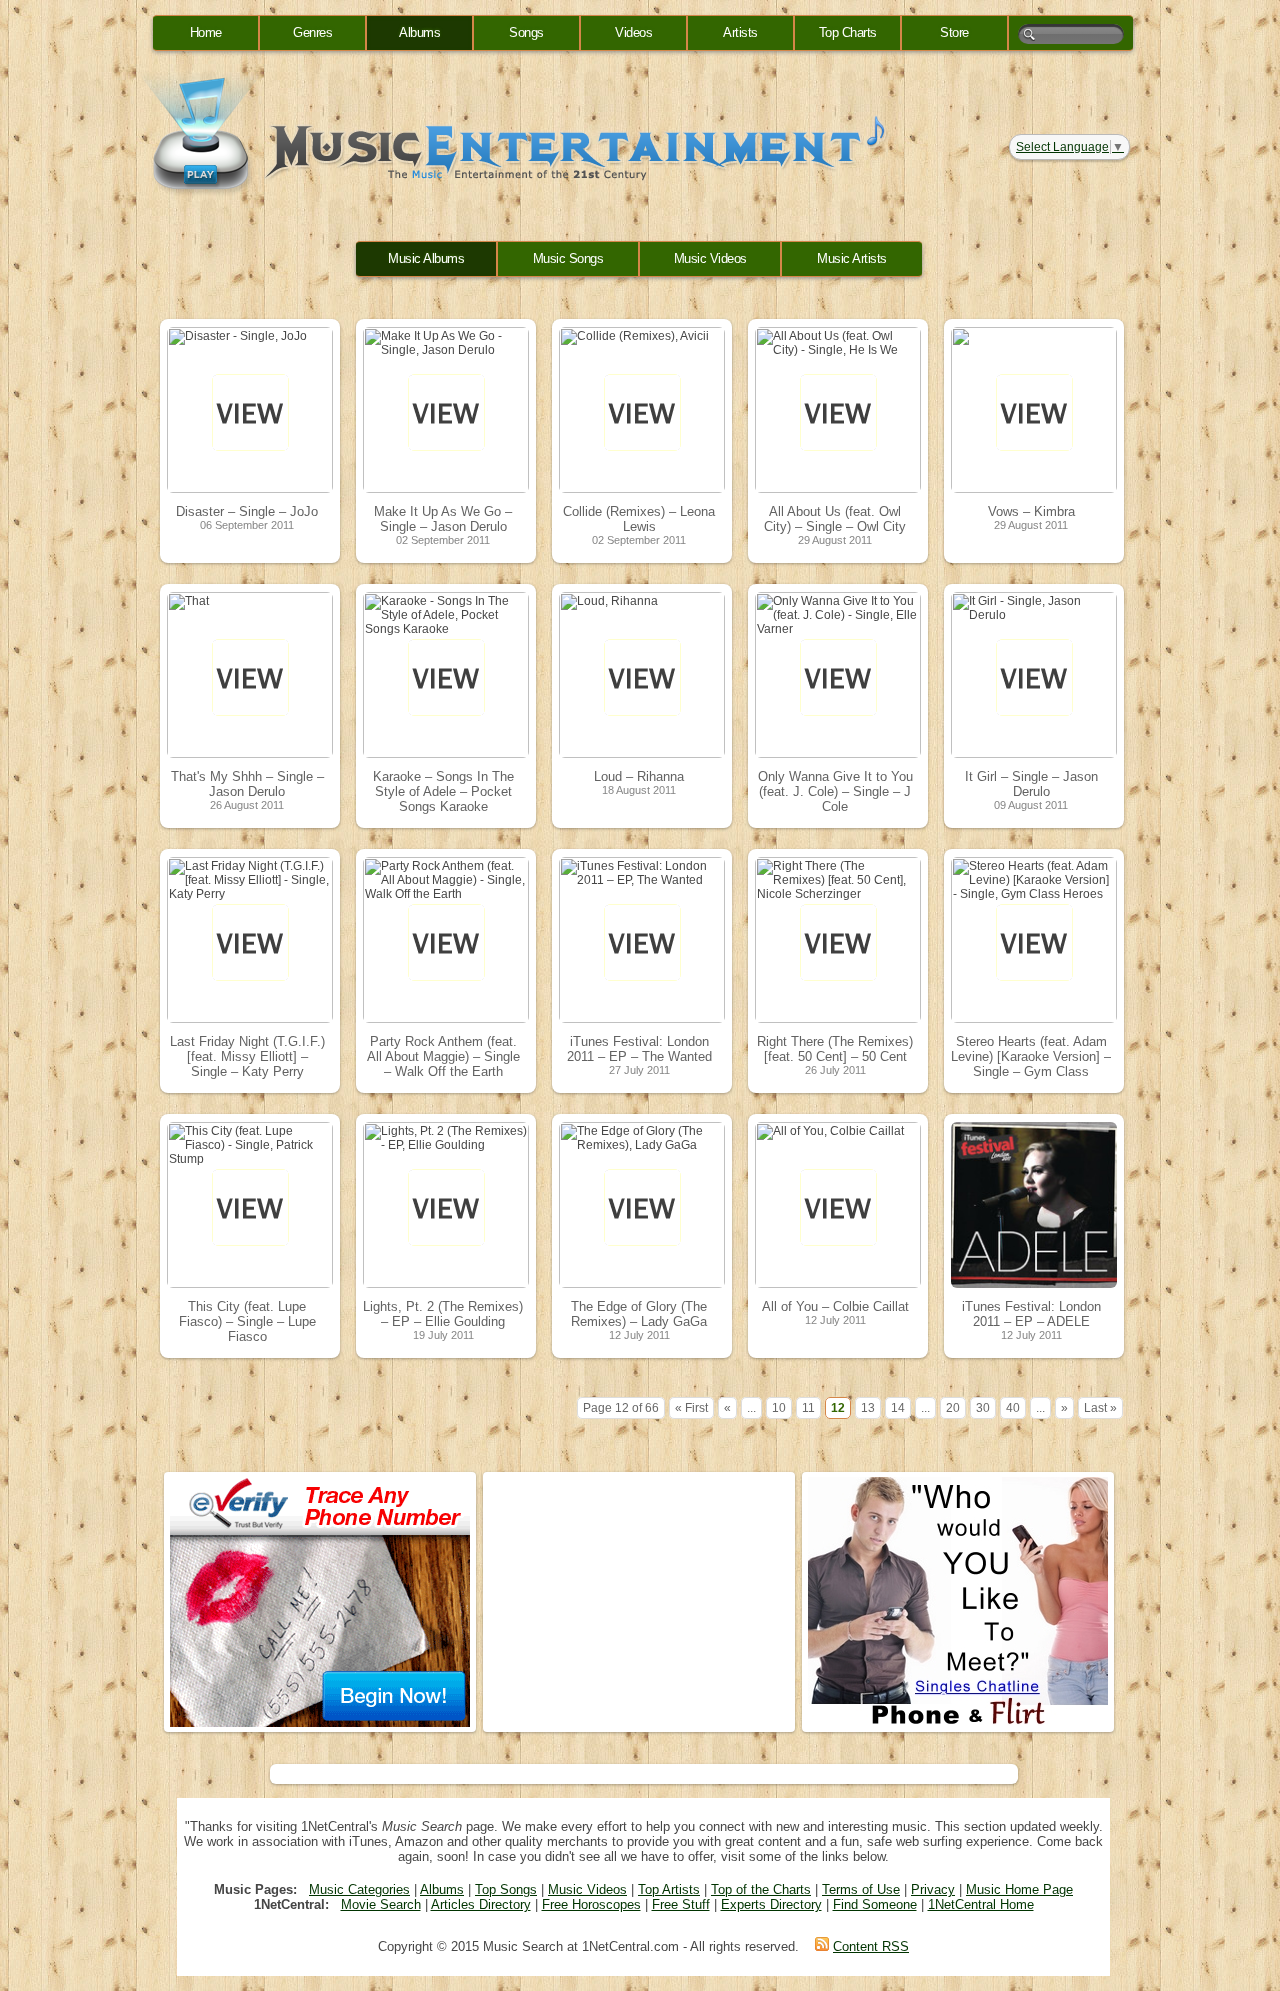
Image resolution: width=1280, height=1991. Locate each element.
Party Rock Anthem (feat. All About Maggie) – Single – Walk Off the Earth (443, 1056)
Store (954, 32)
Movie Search (381, 1904)
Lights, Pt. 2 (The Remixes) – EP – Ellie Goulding (443, 1314)
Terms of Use (861, 1889)
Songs (526, 32)
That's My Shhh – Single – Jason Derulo (247, 784)
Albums (419, 32)
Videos (633, 32)
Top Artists (669, 1889)
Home (206, 32)
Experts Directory (771, 1904)
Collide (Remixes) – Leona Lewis (639, 519)
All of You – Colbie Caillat (835, 1306)
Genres (312, 32)
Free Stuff (681, 1904)
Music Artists (852, 258)
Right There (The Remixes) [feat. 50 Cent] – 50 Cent (835, 1049)
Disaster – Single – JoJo (247, 511)
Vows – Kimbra (1031, 511)
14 (898, 1408)
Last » (1100, 1408)
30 (983, 1408)
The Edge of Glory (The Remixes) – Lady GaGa (639, 1314)
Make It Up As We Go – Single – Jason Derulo (443, 519)
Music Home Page (1019, 1889)
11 (808, 1408)
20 (953, 1408)
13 (868, 1408)
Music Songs (568, 258)
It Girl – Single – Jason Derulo (1031, 784)
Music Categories (359, 1889)
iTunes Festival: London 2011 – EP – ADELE (1031, 1314)
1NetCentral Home (981, 1904)
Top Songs (506, 1889)
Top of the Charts (761, 1889)
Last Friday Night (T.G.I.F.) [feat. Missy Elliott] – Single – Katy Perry (247, 1056)
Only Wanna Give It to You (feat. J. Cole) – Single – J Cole (835, 791)
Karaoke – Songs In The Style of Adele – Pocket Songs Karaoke (443, 791)
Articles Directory (481, 1904)
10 (779, 1408)
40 (1013, 1408)
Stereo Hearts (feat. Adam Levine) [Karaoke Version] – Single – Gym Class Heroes (1031, 1064)
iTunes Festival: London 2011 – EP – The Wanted (639, 1049)
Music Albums (426, 258)
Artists (740, 32)
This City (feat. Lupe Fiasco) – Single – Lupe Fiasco (247, 1321)
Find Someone (875, 1904)
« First (691, 1408)
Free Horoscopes (591, 1904)
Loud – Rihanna (639, 776)
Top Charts (848, 32)
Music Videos (710, 258)
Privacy (933, 1889)
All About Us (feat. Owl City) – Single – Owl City (835, 519)
